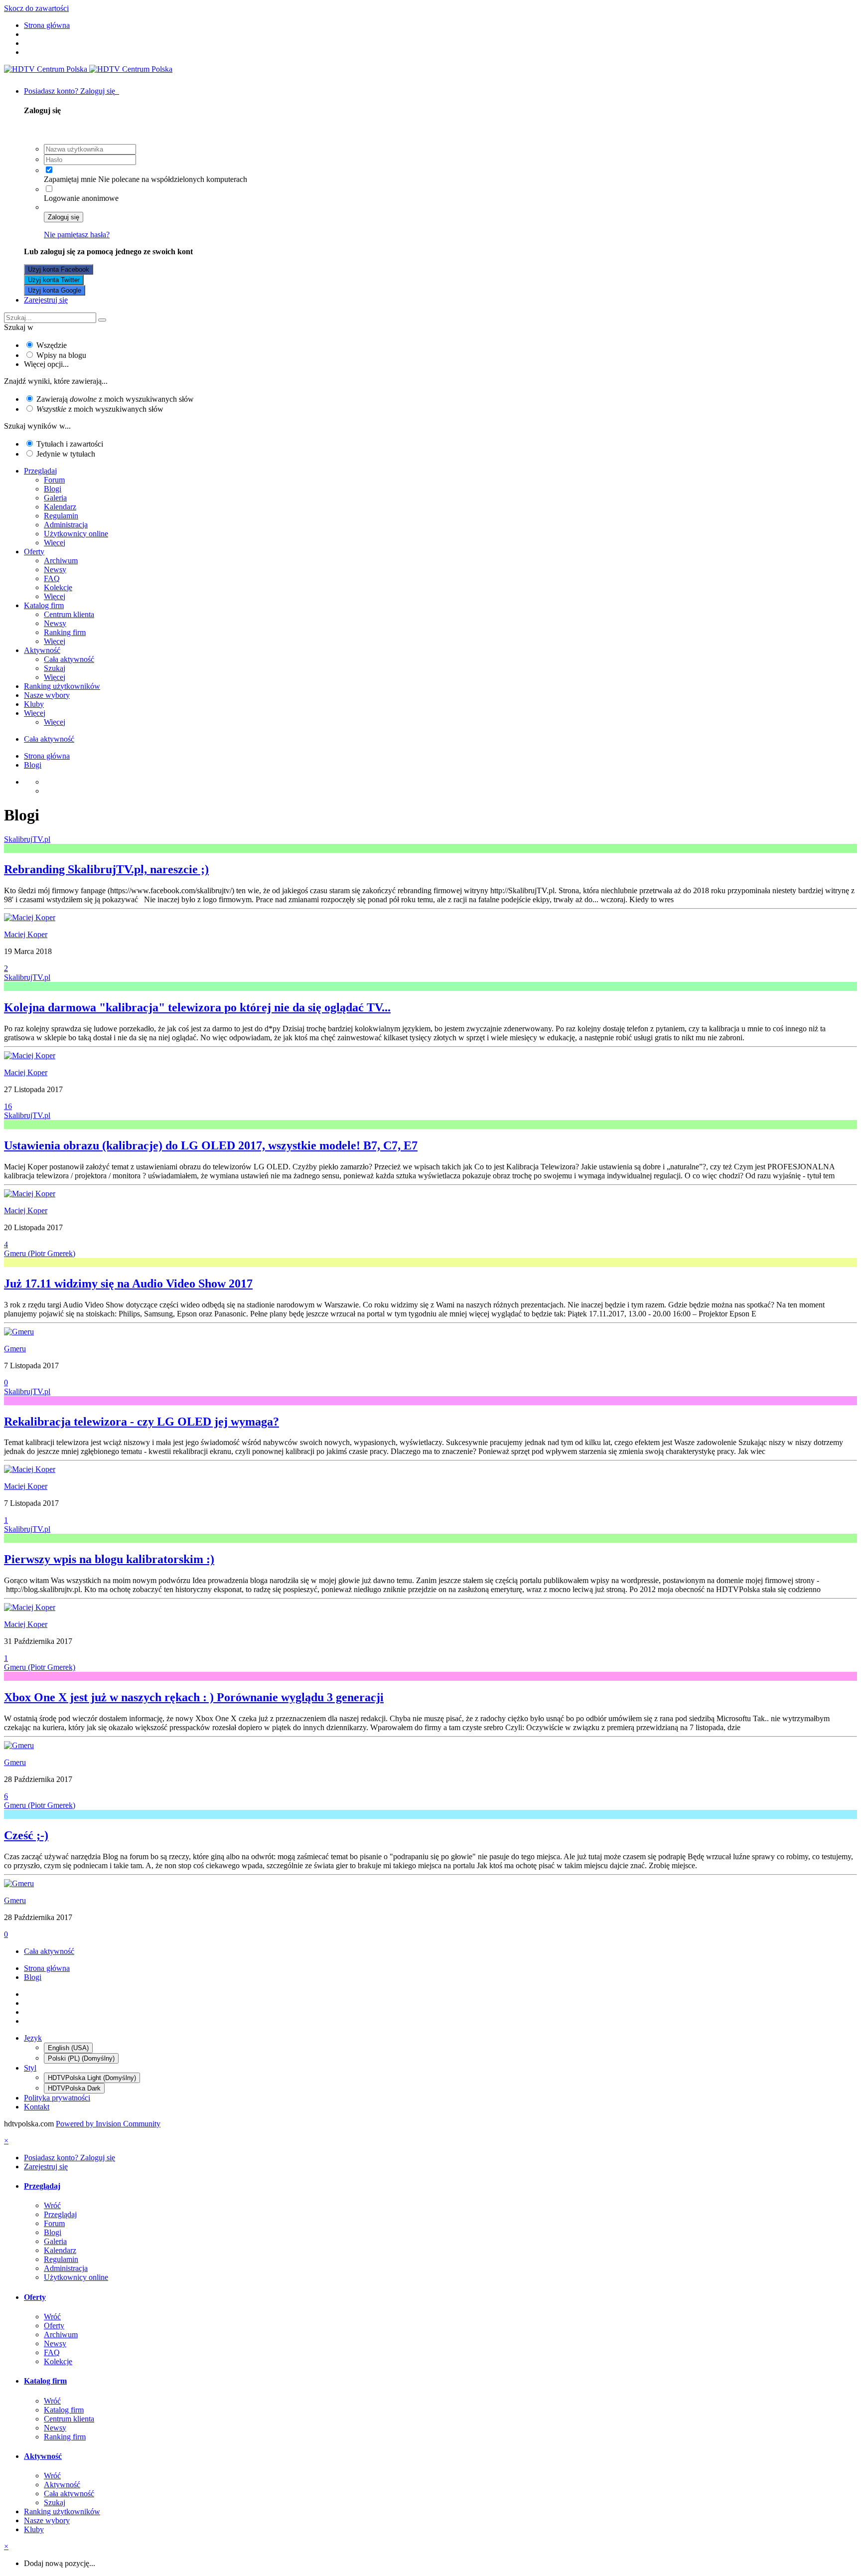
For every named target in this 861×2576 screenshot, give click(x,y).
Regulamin (61, 516)
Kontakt (37, 2107)
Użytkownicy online (76, 534)
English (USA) (68, 2048)
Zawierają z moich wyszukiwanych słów (115, 399)
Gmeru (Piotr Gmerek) (40, 1253)
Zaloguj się (64, 217)
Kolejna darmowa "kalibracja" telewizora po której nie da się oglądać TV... (197, 1007)
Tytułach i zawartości (70, 444)
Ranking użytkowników (62, 686)
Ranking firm (65, 632)
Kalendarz (60, 507)
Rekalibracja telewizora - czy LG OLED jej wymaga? (142, 1422)
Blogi (53, 489)
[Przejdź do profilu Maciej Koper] (30, 917)
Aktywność (42, 650)
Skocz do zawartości (36, 8)
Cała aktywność (69, 659)
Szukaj (55, 668)
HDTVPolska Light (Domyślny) (92, 2078)
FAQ (52, 578)
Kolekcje (58, 587)
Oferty (34, 552)
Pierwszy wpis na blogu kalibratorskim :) (109, 1559)
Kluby (34, 704)
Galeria (55, 498)
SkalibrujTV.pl (27, 839)
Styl (30, 2068)
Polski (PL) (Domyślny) (81, 2058)
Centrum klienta (69, 614)
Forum (54, 480)
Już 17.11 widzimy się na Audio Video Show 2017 (128, 1284)
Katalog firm (44, 605)
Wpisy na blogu (61, 355)
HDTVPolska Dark (74, 2088)
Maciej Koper (26, 934)
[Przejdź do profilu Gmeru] (19, 1332)
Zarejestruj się (46, 300)
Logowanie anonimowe (81, 198)
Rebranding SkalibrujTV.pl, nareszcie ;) (106, 869)
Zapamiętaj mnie (70, 179)
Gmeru (15, 1349)
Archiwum (61, 561)
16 (8, 1106)
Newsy (55, 569)
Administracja (66, 525)
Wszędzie (52, 345)
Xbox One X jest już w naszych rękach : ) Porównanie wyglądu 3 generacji (194, 1697)
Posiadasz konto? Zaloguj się (72, 91)
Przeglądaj (40, 471)
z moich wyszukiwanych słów (100, 409)
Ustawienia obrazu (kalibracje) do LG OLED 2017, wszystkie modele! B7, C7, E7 (211, 1145)
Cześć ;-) (26, 1835)
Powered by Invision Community (108, 2124)
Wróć (52, 2205)
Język (33, 2038)
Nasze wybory (47, 695)
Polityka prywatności (57, 2098)
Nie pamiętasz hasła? (77, 235)
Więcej (55, 543)
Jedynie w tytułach (66, 454)
